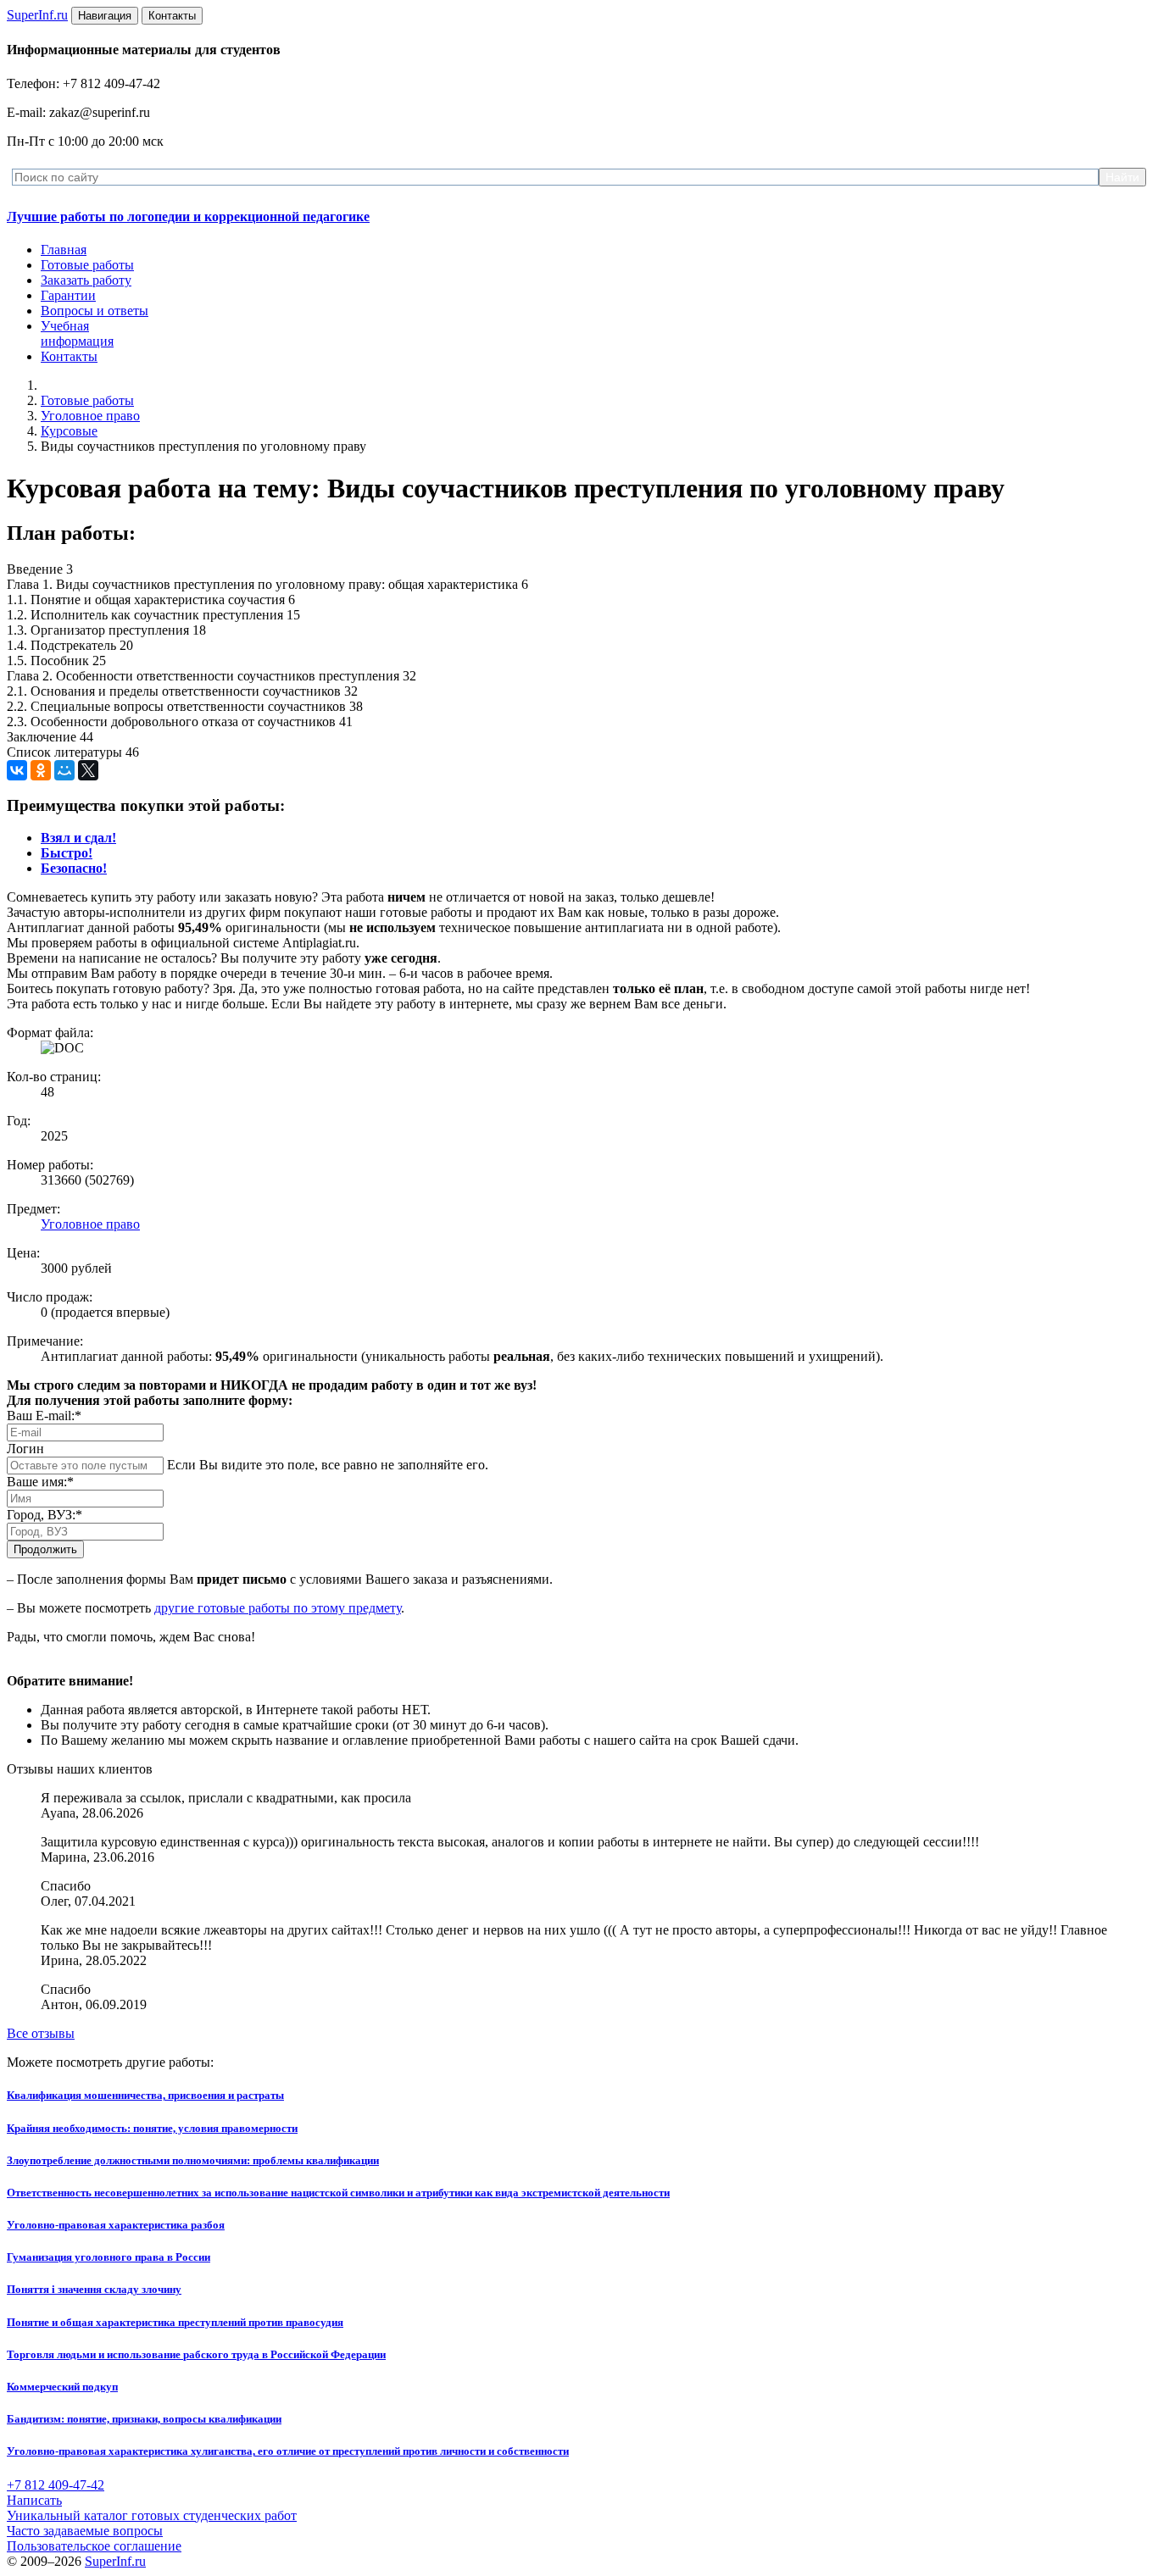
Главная (64, 250)
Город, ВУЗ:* (45, 1515)
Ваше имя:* (40, 1482)
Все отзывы (41, 2033)
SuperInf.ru (115, 2561)
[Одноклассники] (41, 770)
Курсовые (69, 431)
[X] (88, 770)
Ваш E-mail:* (44, 1416)
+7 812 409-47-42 (56, 2485)
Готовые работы (87, 265)
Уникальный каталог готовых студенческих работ (152, 2515)
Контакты (69, 356)
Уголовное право (90, 416)
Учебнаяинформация (77, 333)
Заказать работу (86, 280)
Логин (25, 1449)
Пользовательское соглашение (94, 2546)
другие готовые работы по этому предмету (278, 1608)
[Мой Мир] (64, 770)
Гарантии (68, 295)
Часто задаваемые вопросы (85, 2531)
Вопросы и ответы (95, 311)
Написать (34, 2500)
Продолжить (45, 1549)
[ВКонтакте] (17, 770)
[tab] (78, 838)
